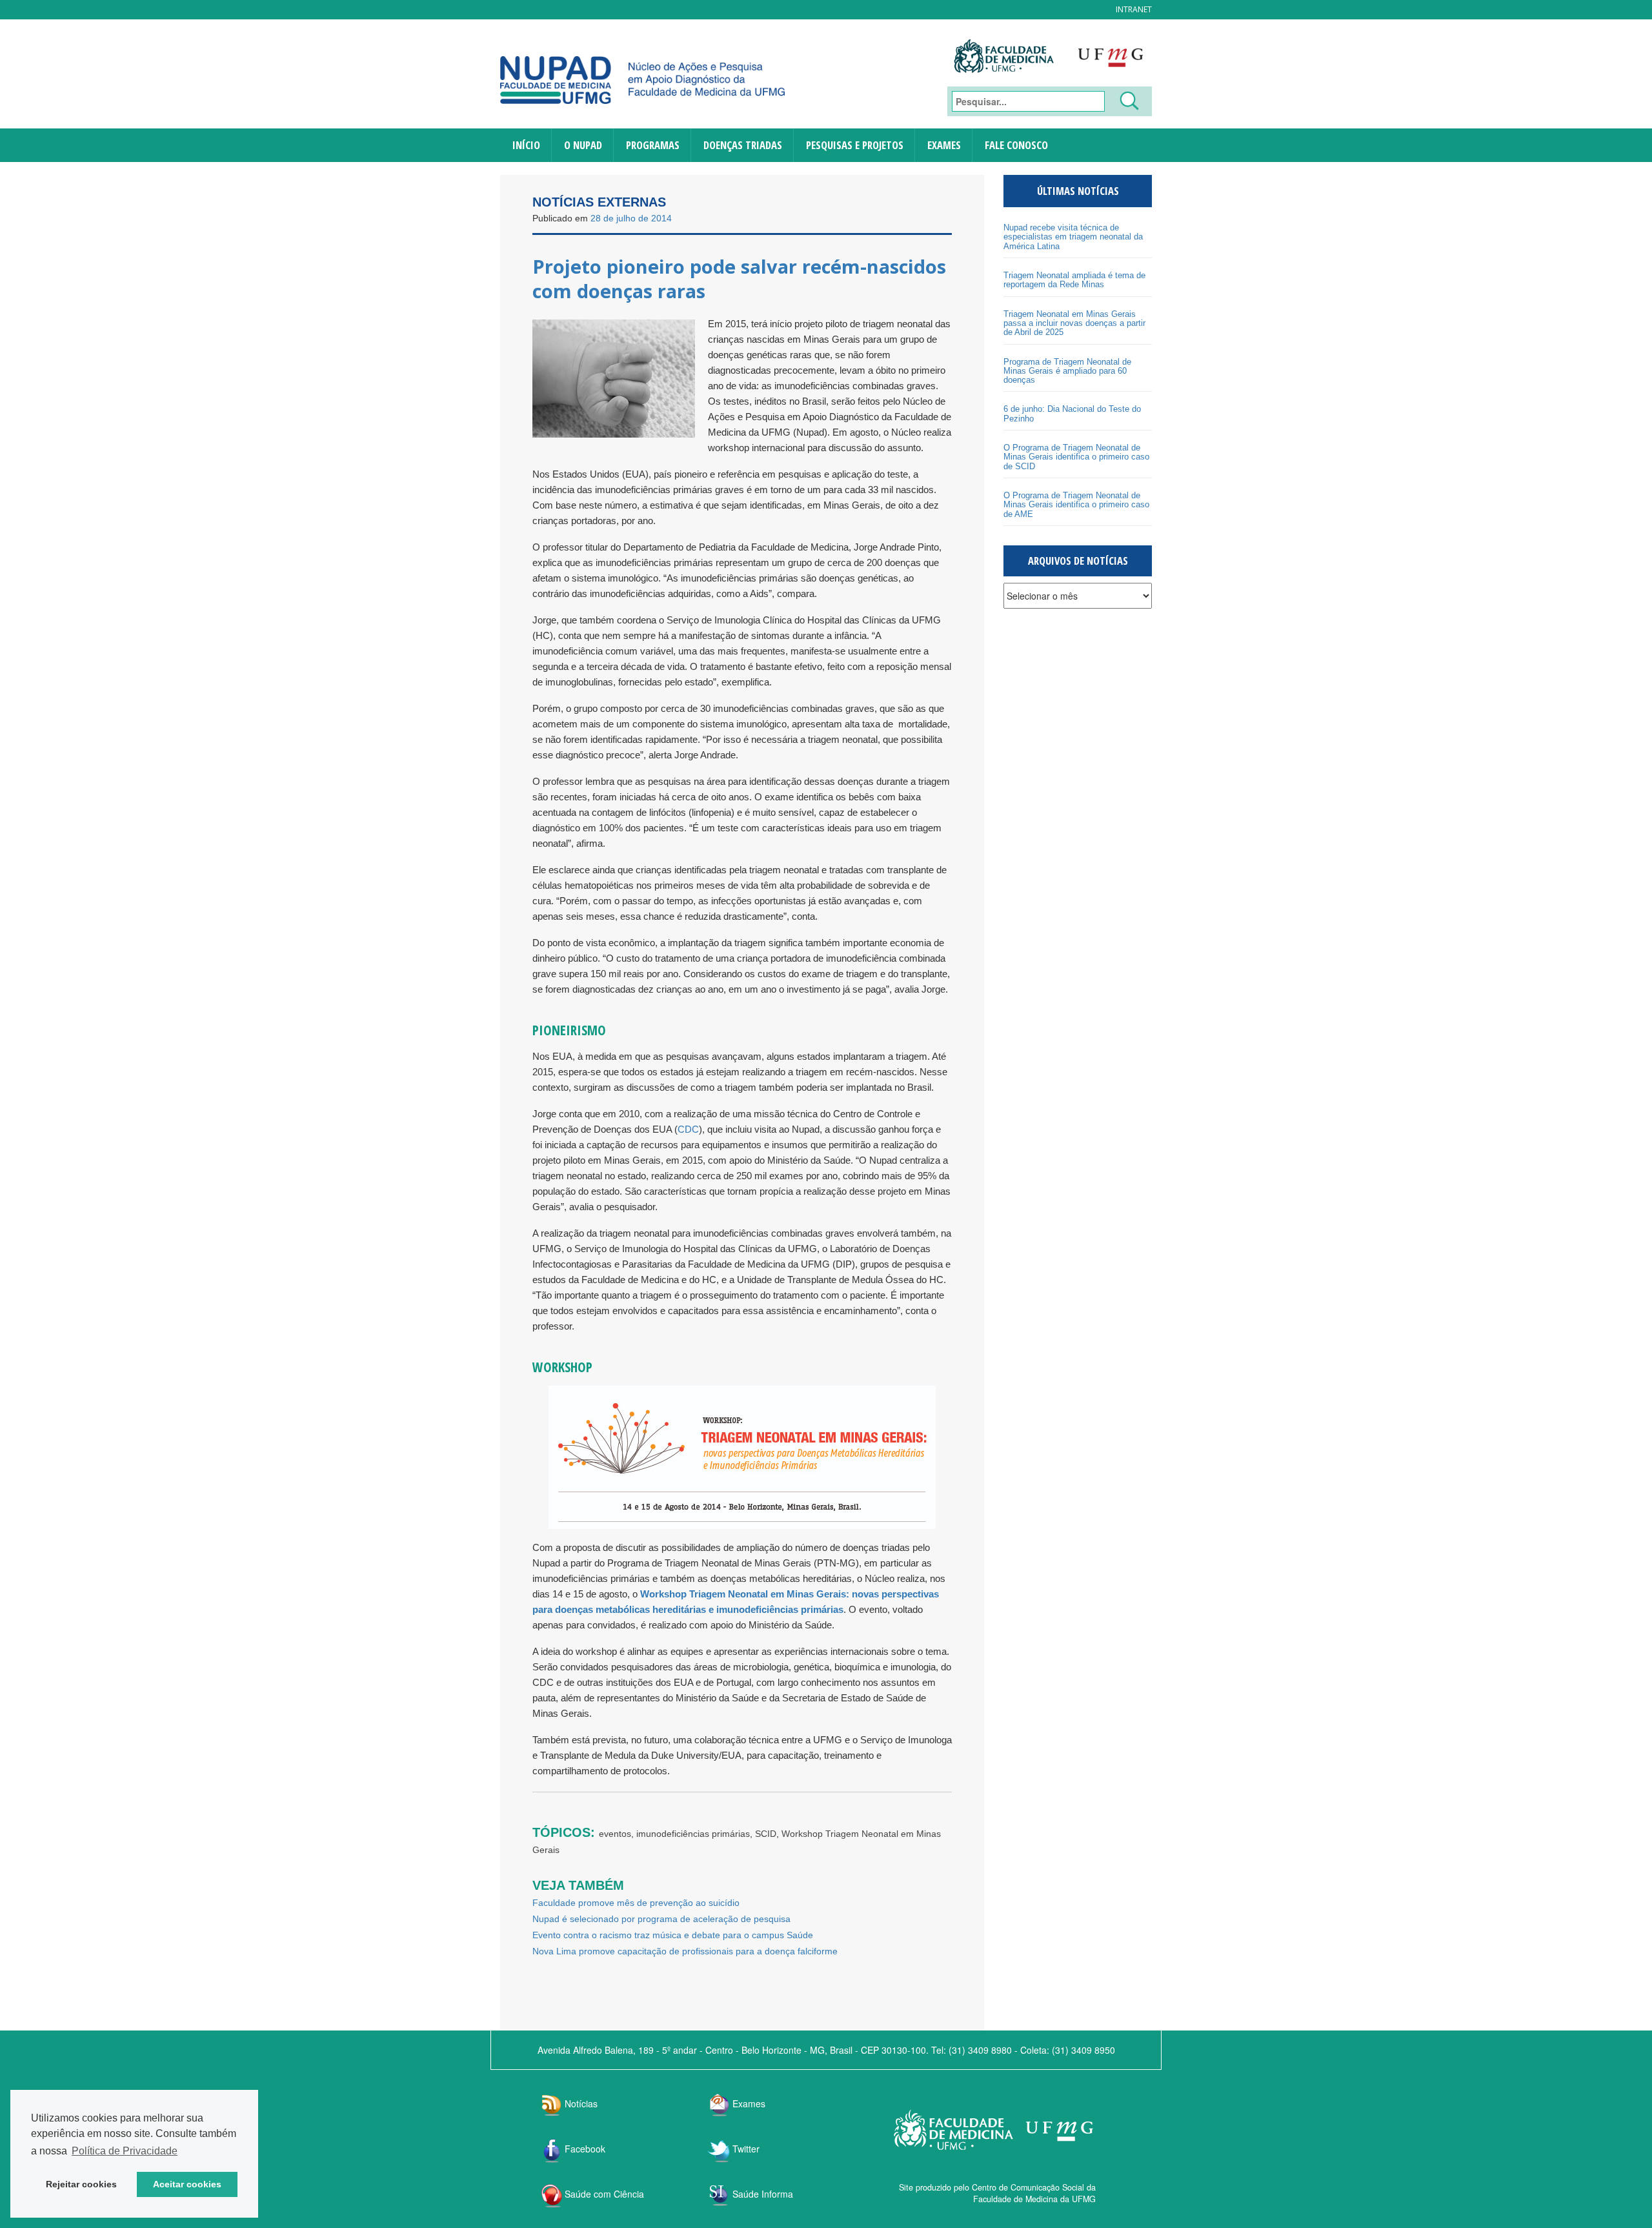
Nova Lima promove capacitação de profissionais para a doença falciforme (685, 1951)
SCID (766, 1834)
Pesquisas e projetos (855, 145)
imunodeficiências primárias (693, 1834)
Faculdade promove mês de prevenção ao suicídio (636, 1903)
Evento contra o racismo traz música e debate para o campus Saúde (673, 1935)
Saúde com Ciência (604, 2194)
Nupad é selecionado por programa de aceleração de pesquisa (661, 1919)
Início (526, 145)
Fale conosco (1016, 145)
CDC (688, 1129)
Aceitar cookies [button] (187, 2184)
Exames (944, 145)
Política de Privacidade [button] (125, 2151)
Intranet (1134, 9)
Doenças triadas (743, 145)
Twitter (746, 2149)
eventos (615, 1834)
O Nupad (583, 145)
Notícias (581, 2103)
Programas (653, 145)
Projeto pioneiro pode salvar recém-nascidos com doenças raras (739, 278)
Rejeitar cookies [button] (81, 2184)
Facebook (585, 2149)
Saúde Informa (763, 2194)
